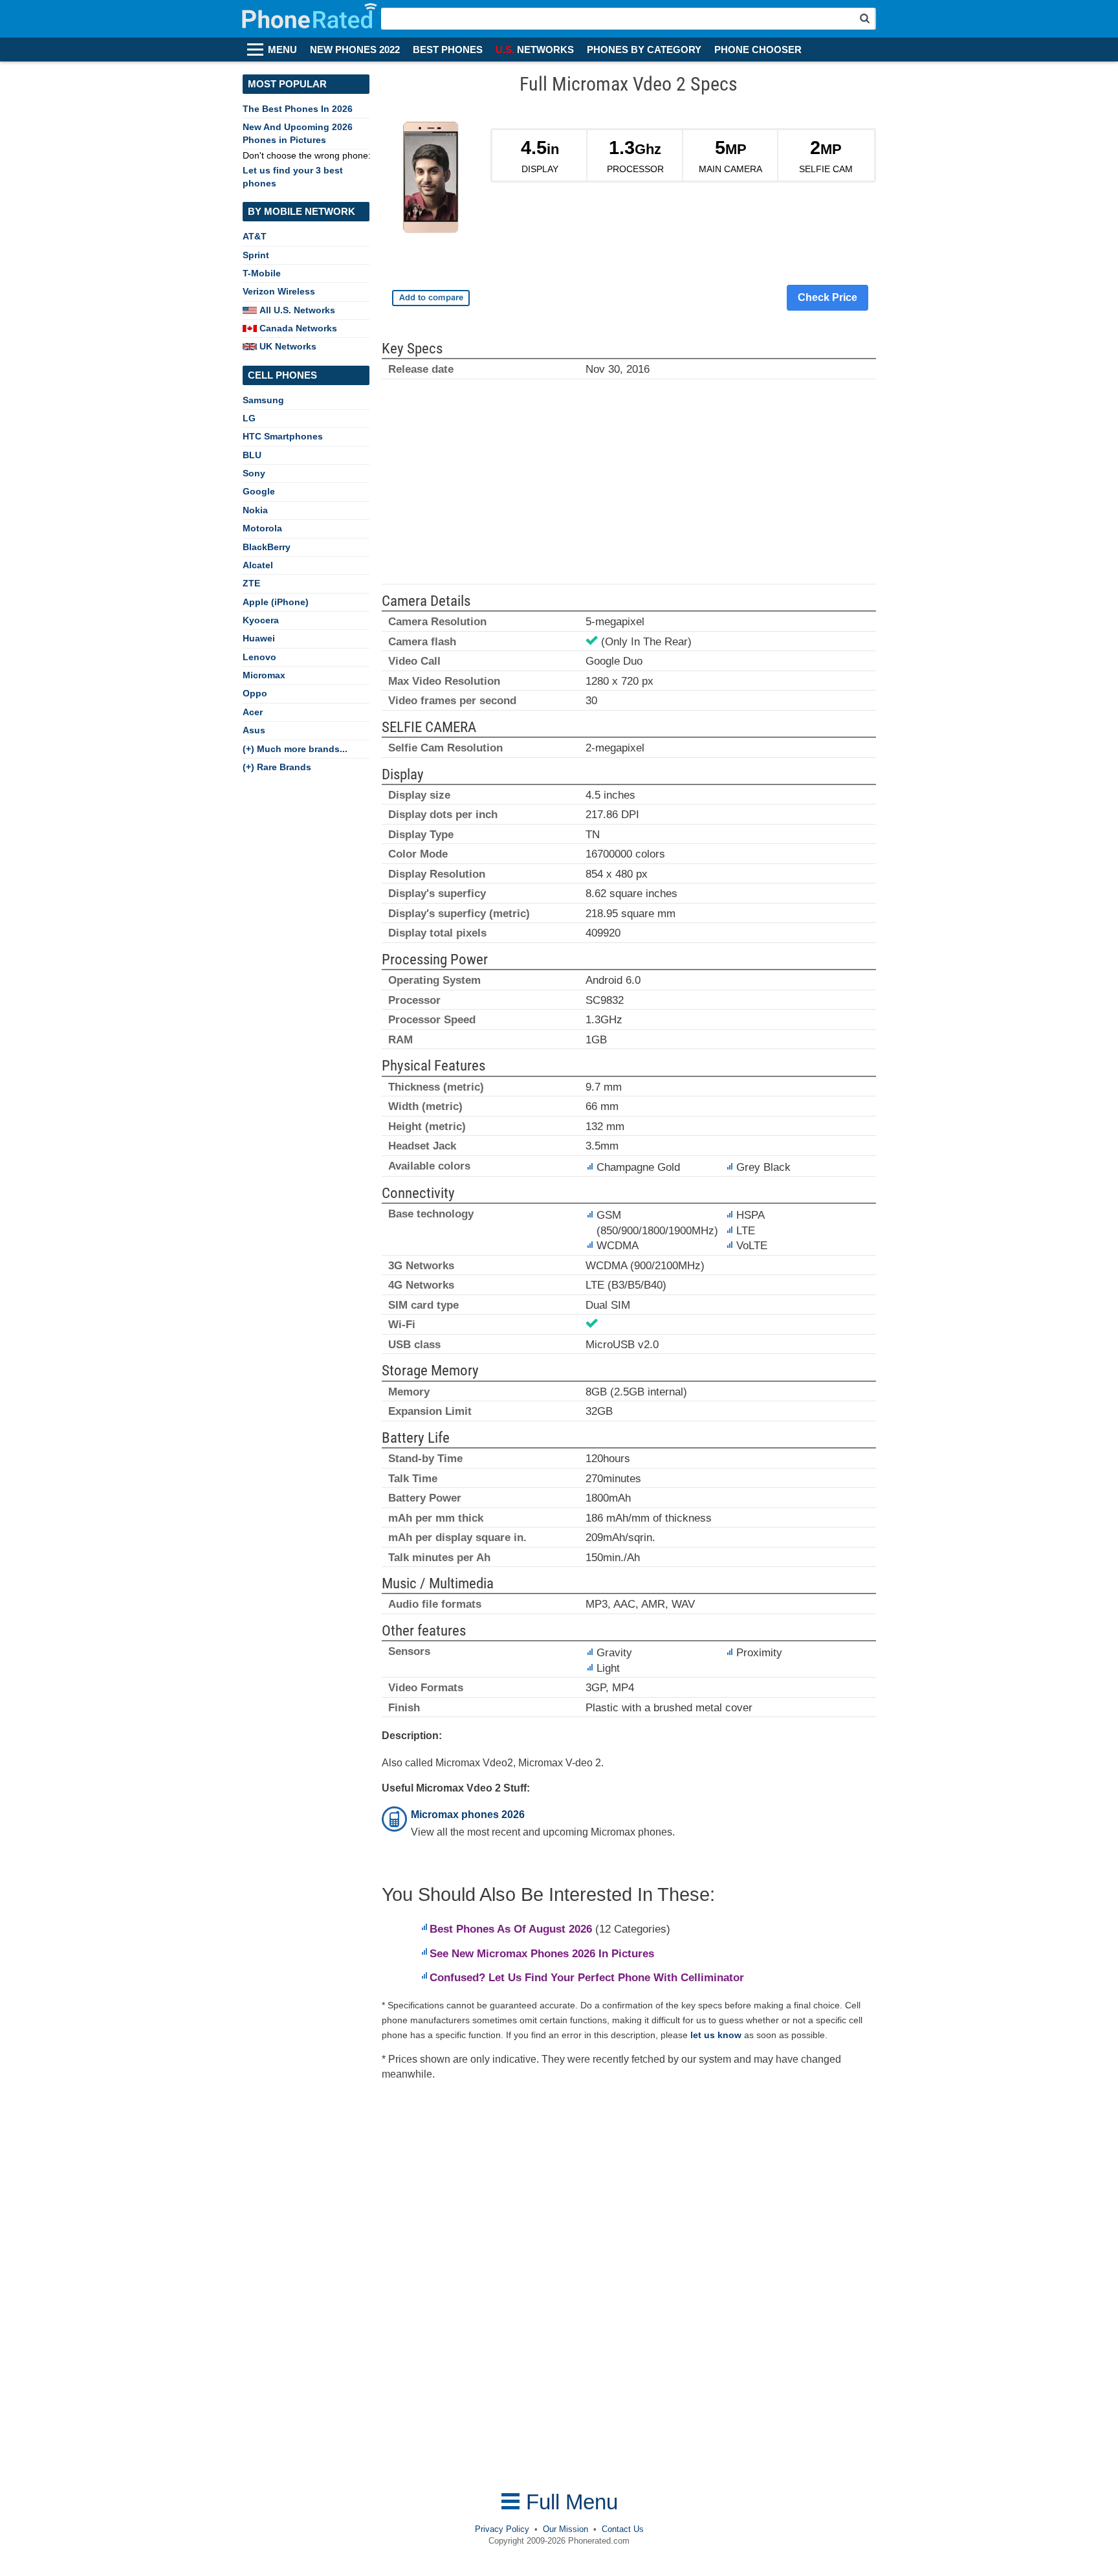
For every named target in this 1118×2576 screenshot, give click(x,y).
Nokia (255, 510)
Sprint (256, 255)
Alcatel (258, 565)
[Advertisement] (629, 487)
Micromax (264, 675)
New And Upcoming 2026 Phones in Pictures (298, 133)
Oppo (255, 693)
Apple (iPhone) (276, 602)
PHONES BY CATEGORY (644, 50)
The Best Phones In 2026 (298, 109)
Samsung (263, 400)
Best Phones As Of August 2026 (511, 1929)
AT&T (255, 236)
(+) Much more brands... (295, 749)
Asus (254, 730)
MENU (282, 50)
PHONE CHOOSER (758, 50)
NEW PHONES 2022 (355, 50)
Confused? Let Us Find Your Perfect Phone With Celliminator (587, 1978)
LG (249, 418)
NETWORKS (535, 50)
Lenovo (259, 657)
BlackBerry (267, 547)
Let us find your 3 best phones (293, 176)
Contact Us (623, 2529)
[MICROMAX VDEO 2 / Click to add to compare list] (431, 298)
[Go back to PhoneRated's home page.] (311, 19)
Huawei (259, 638)
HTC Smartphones (283, 436)
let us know (716, 2035)
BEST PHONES (448, 50)
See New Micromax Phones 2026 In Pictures (542, 1954)
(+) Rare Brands (277, 767)
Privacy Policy (502, 2529)
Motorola (262, 528)
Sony (254, 473)
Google (259, 491)
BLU (252, 455)
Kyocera (261, 620)
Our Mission (565, 2529)
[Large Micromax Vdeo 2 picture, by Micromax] (431, 180)
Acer (253, 712)
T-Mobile (262, 273)
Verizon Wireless (279, 291)
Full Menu (569, 2502)
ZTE (251, 583)
